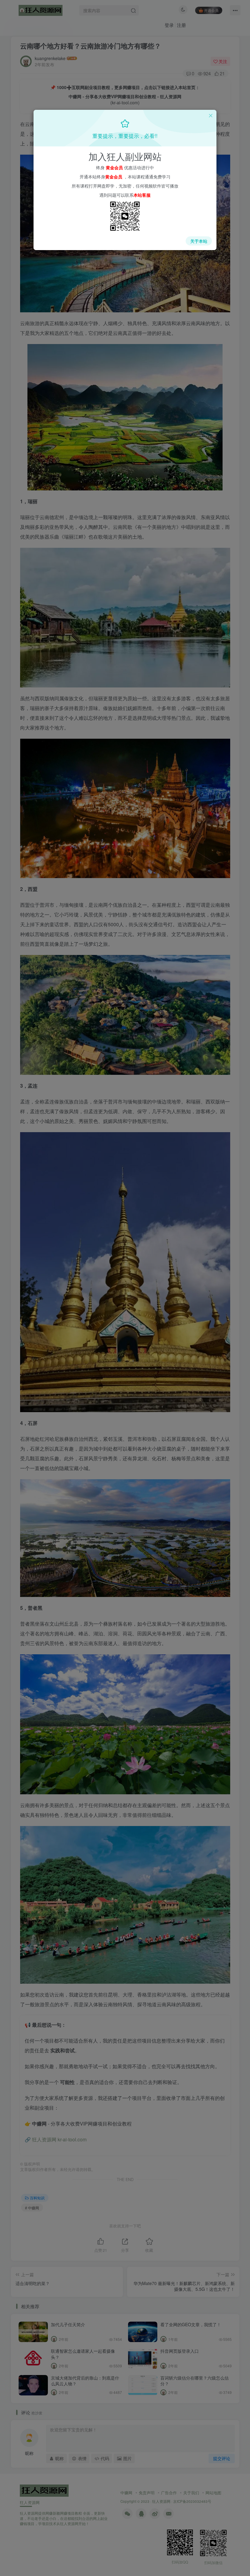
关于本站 (199, 241)
